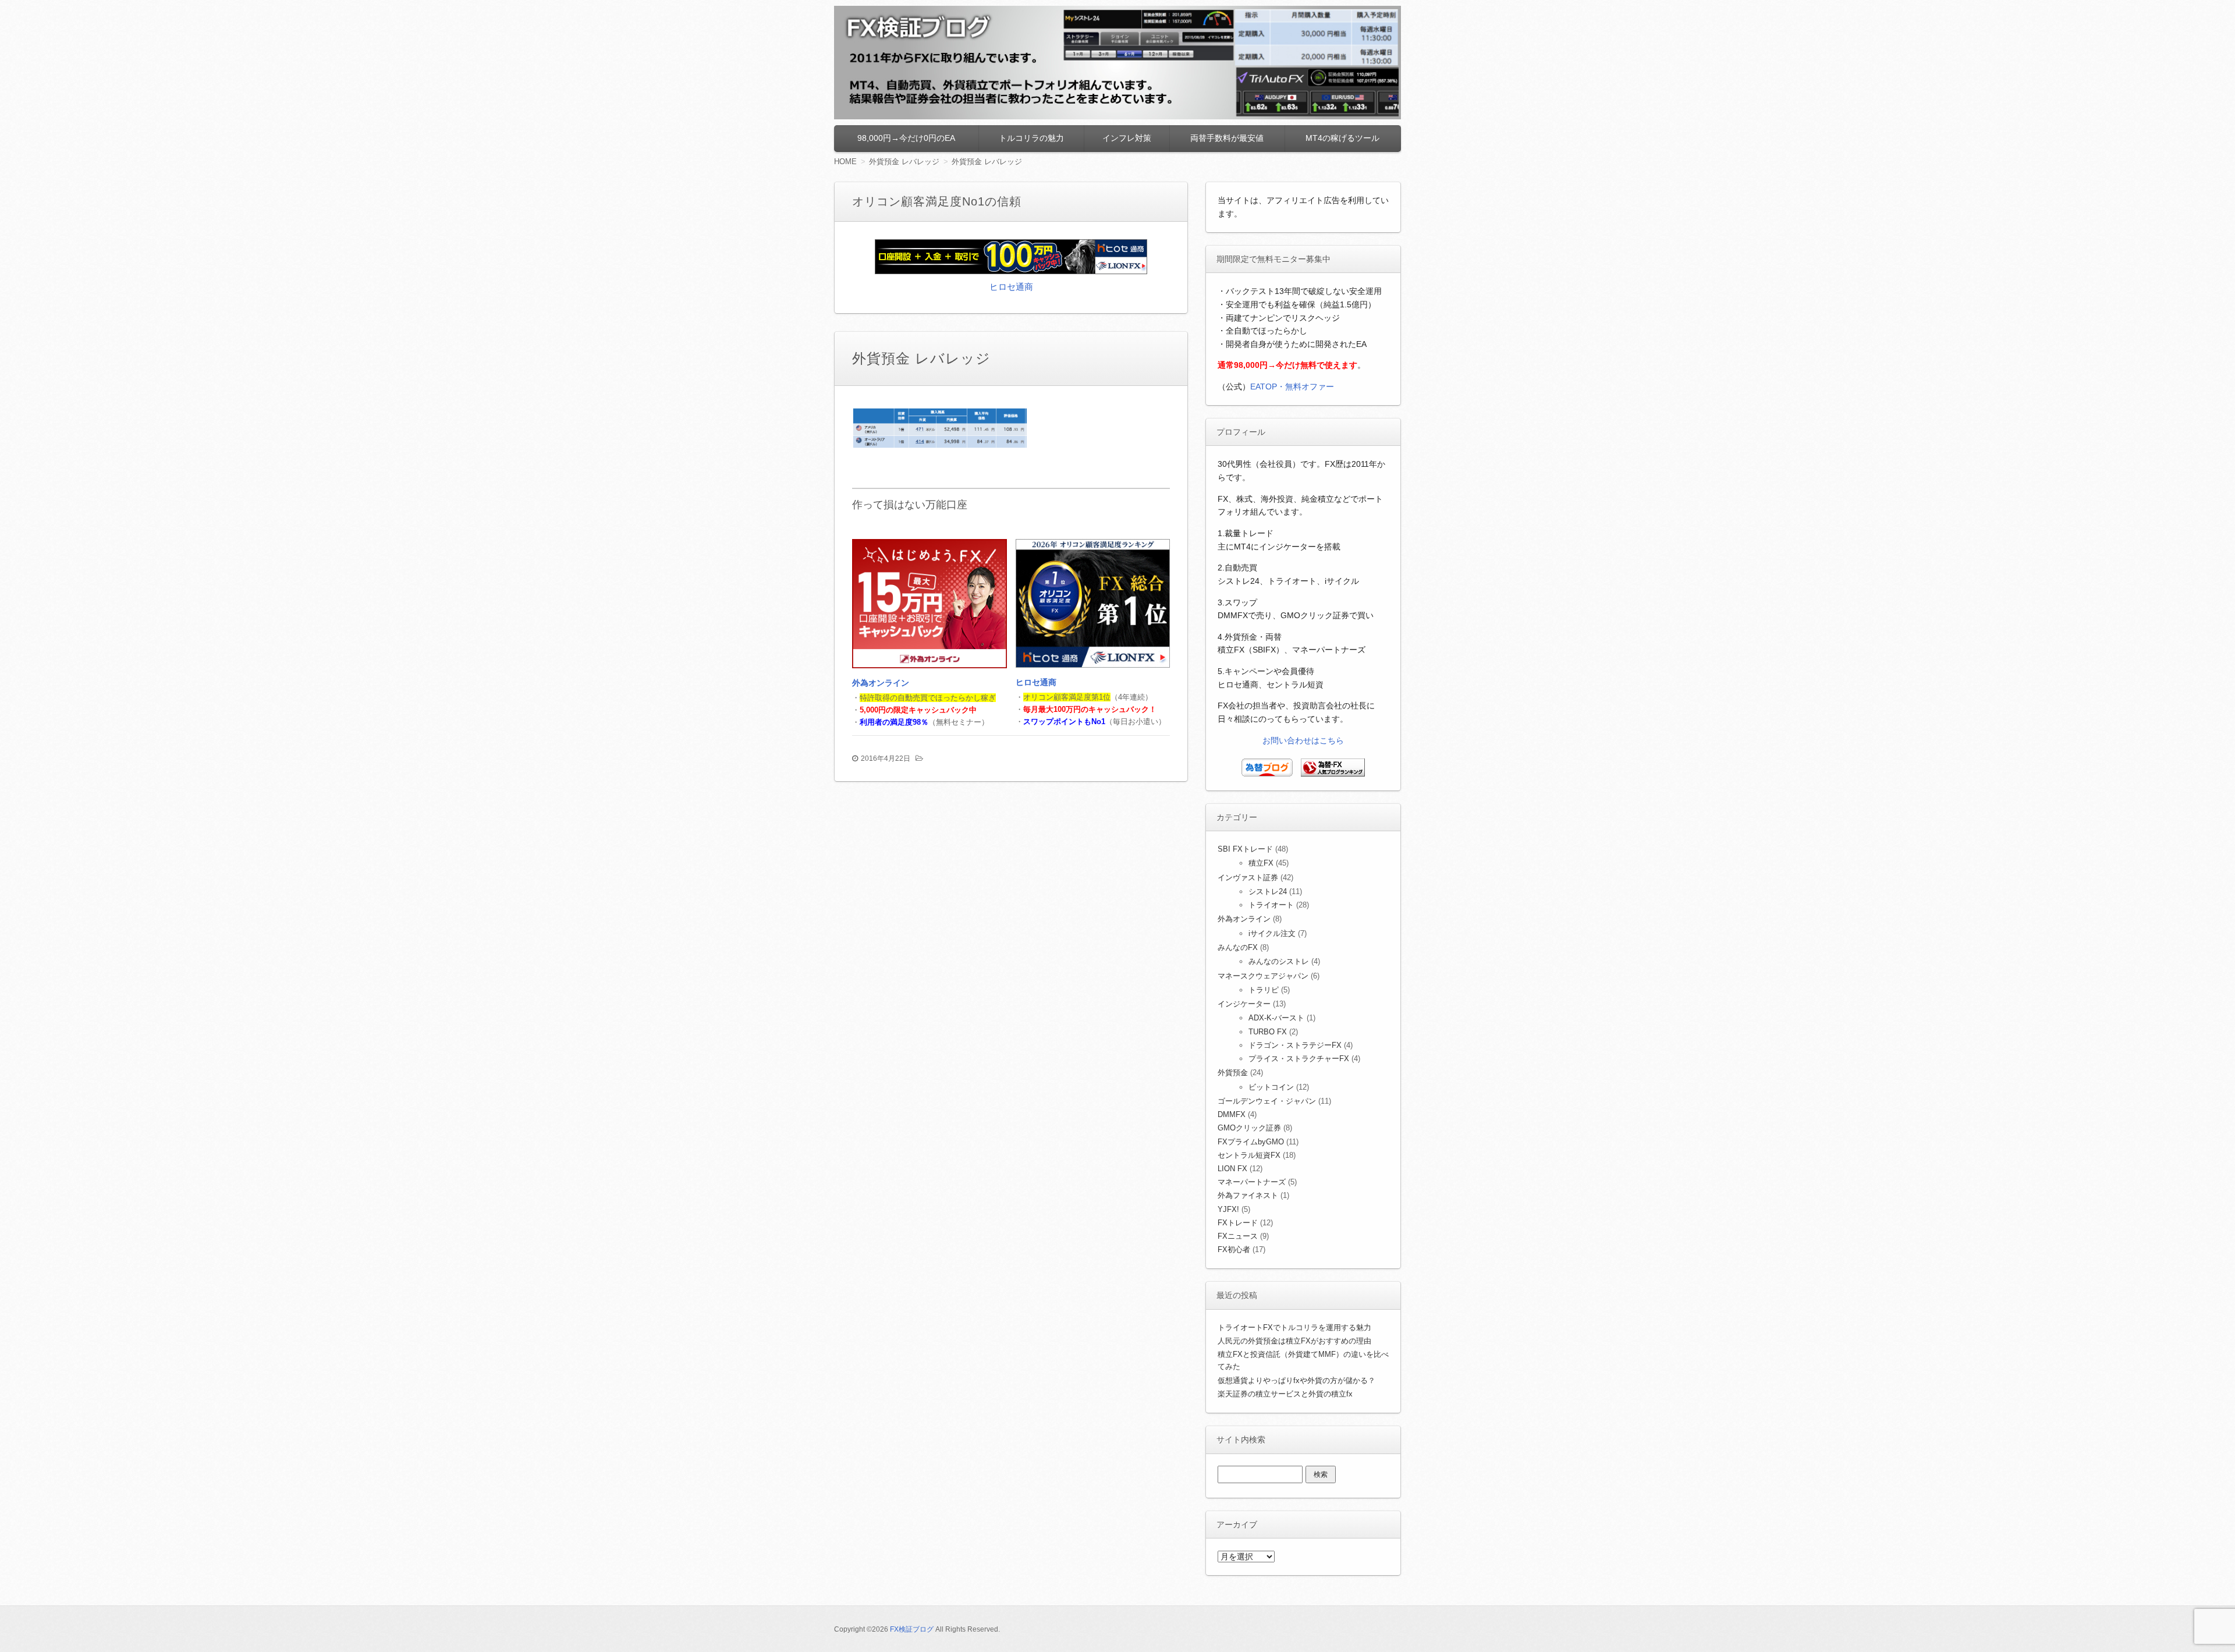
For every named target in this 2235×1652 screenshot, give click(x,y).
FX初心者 (1234, 1249)
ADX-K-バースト (1276, 1018)
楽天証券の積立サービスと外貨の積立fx (1285, 1394)
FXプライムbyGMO (1251, 1142)
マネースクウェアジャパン (1263, 976)
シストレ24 (1268, 891)
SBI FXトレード (1245, 849)
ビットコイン (1271, 1087)
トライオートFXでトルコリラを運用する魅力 (1294, 1327)
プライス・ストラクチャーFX (1299, 1059)
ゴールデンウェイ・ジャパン (1267, 1101)
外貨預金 (1233, 1073)
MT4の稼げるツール (1342, 138)
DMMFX (1232, 1114)
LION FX (1232, 1169)
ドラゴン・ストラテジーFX (1295, 1045)
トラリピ (1264, 990)
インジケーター (1244, 1004)
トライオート (1271, 905)
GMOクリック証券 (1249, 1128)
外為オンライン (881, 683)
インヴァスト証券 (1248, 878)
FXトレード (1238, 1223)
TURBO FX (1268, 1032)
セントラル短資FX (1249, 1155)
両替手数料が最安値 (1227, 138)
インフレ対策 (1127, 138)
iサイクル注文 (1272, 933)
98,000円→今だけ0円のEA (906, 138)
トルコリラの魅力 (1031, 138)
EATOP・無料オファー (1292, 387)
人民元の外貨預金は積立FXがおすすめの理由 (1294, 1341)
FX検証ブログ (912, 1629)
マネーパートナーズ (1252, 1182)
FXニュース (1238, 1236)
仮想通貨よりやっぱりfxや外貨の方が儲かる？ (1296, 1380)
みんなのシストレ (1279, 961)
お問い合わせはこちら (1303, 740)
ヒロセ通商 (1011, 287)
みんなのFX (1238, 947)
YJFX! (1228, 1209)
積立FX (1261, 863)
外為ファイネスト (1248, 1195)
